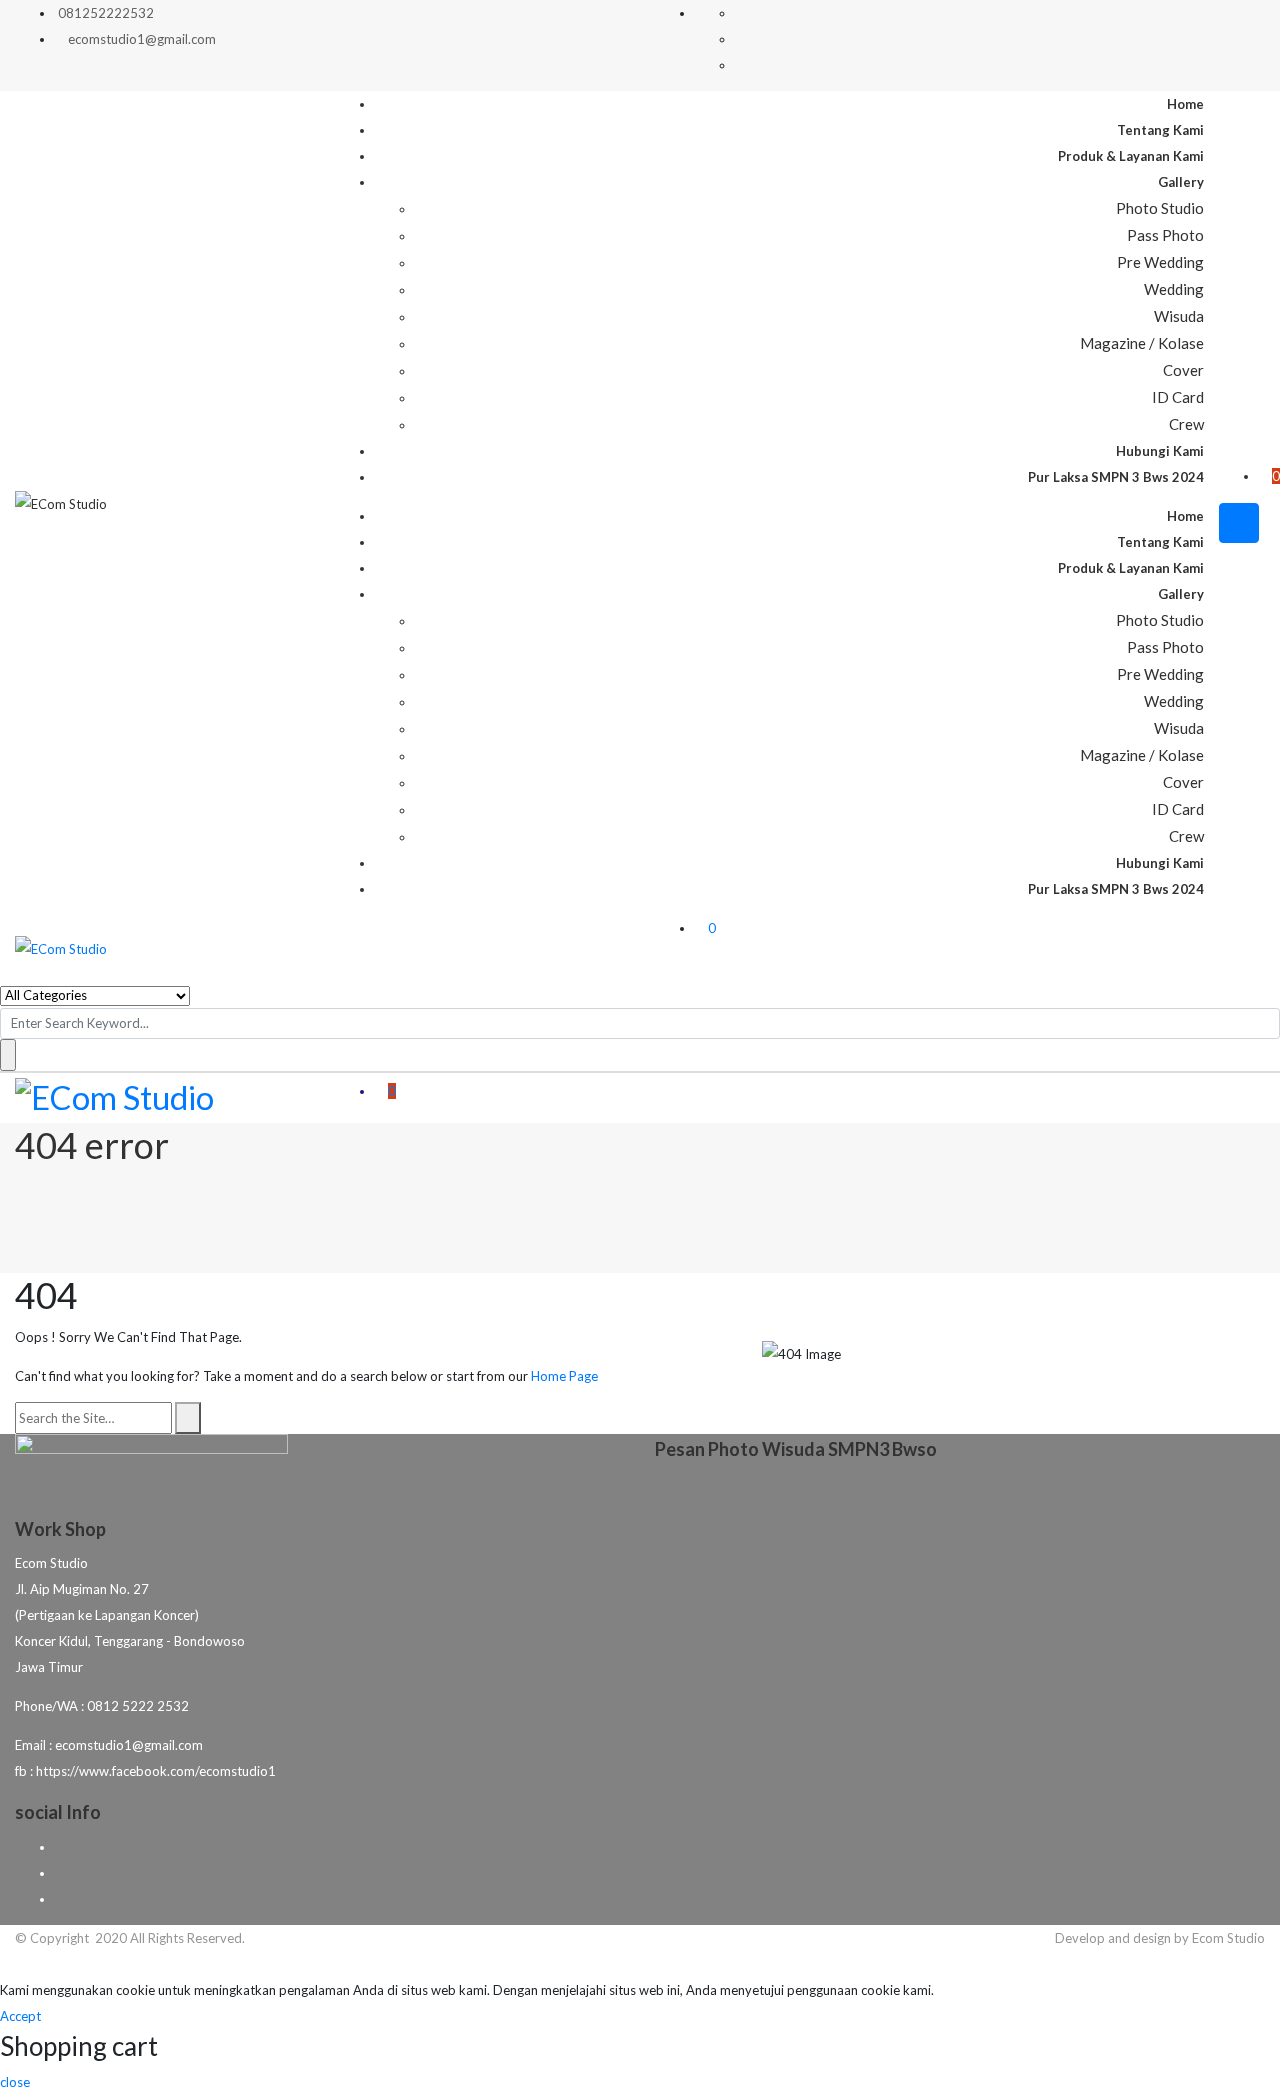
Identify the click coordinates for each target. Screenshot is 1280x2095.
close (15, 2082)
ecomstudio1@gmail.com (142, 39)
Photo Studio (1160, 208)
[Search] (188, 1418)
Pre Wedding (1160, 262)
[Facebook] (60, 1846)
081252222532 (106, 13)
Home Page (564, 1376)
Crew (1186, 424)
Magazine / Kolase (1142, 343)
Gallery (1181, 182)
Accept (20, 2016)
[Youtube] (60, 1872)
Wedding (1174, 289)
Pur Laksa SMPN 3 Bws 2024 (1116, 477)
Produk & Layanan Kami (1131, 156)
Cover (1183, 370)
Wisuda (1179, 316)
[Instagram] (60, 1898)
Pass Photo (1165, 235)
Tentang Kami (1160, 130)
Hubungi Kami (1160, 451)
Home (1185, 104)
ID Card (1178, 397)
